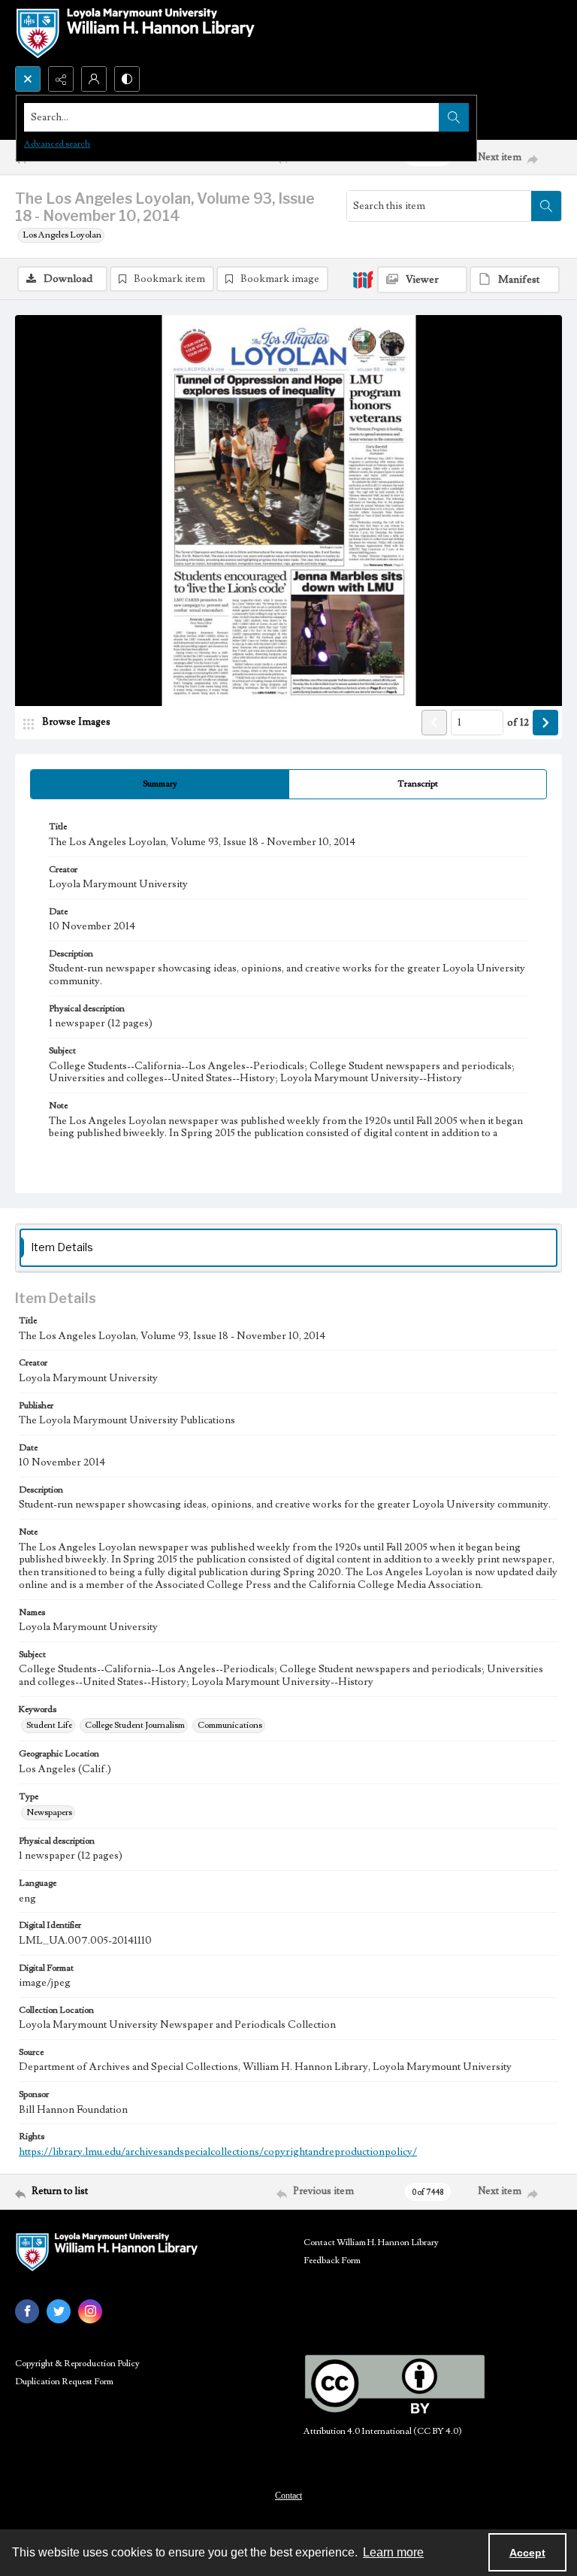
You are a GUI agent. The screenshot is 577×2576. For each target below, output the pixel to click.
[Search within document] (546, 206)
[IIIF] (363, 279)
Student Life (49, 1725)
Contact (288, 2496)
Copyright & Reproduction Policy (77, 2364)
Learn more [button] (393, 2552)
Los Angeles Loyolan (62, 235)
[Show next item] (545, 723)
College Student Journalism (135, 1725)
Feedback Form (332, 2261)
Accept (527, 2553)
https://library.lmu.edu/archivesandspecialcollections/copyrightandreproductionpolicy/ (218, 2152)
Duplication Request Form (64, 2382)
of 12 (518, 723)
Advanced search (57, 144)
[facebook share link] (27, 2311)
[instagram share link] (90, 2311)
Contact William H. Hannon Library (371, 2243)
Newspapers (49, 1812)
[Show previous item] (434, 723)
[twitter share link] (59, 2311)
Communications (230, 1725)
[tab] (160, 784)
